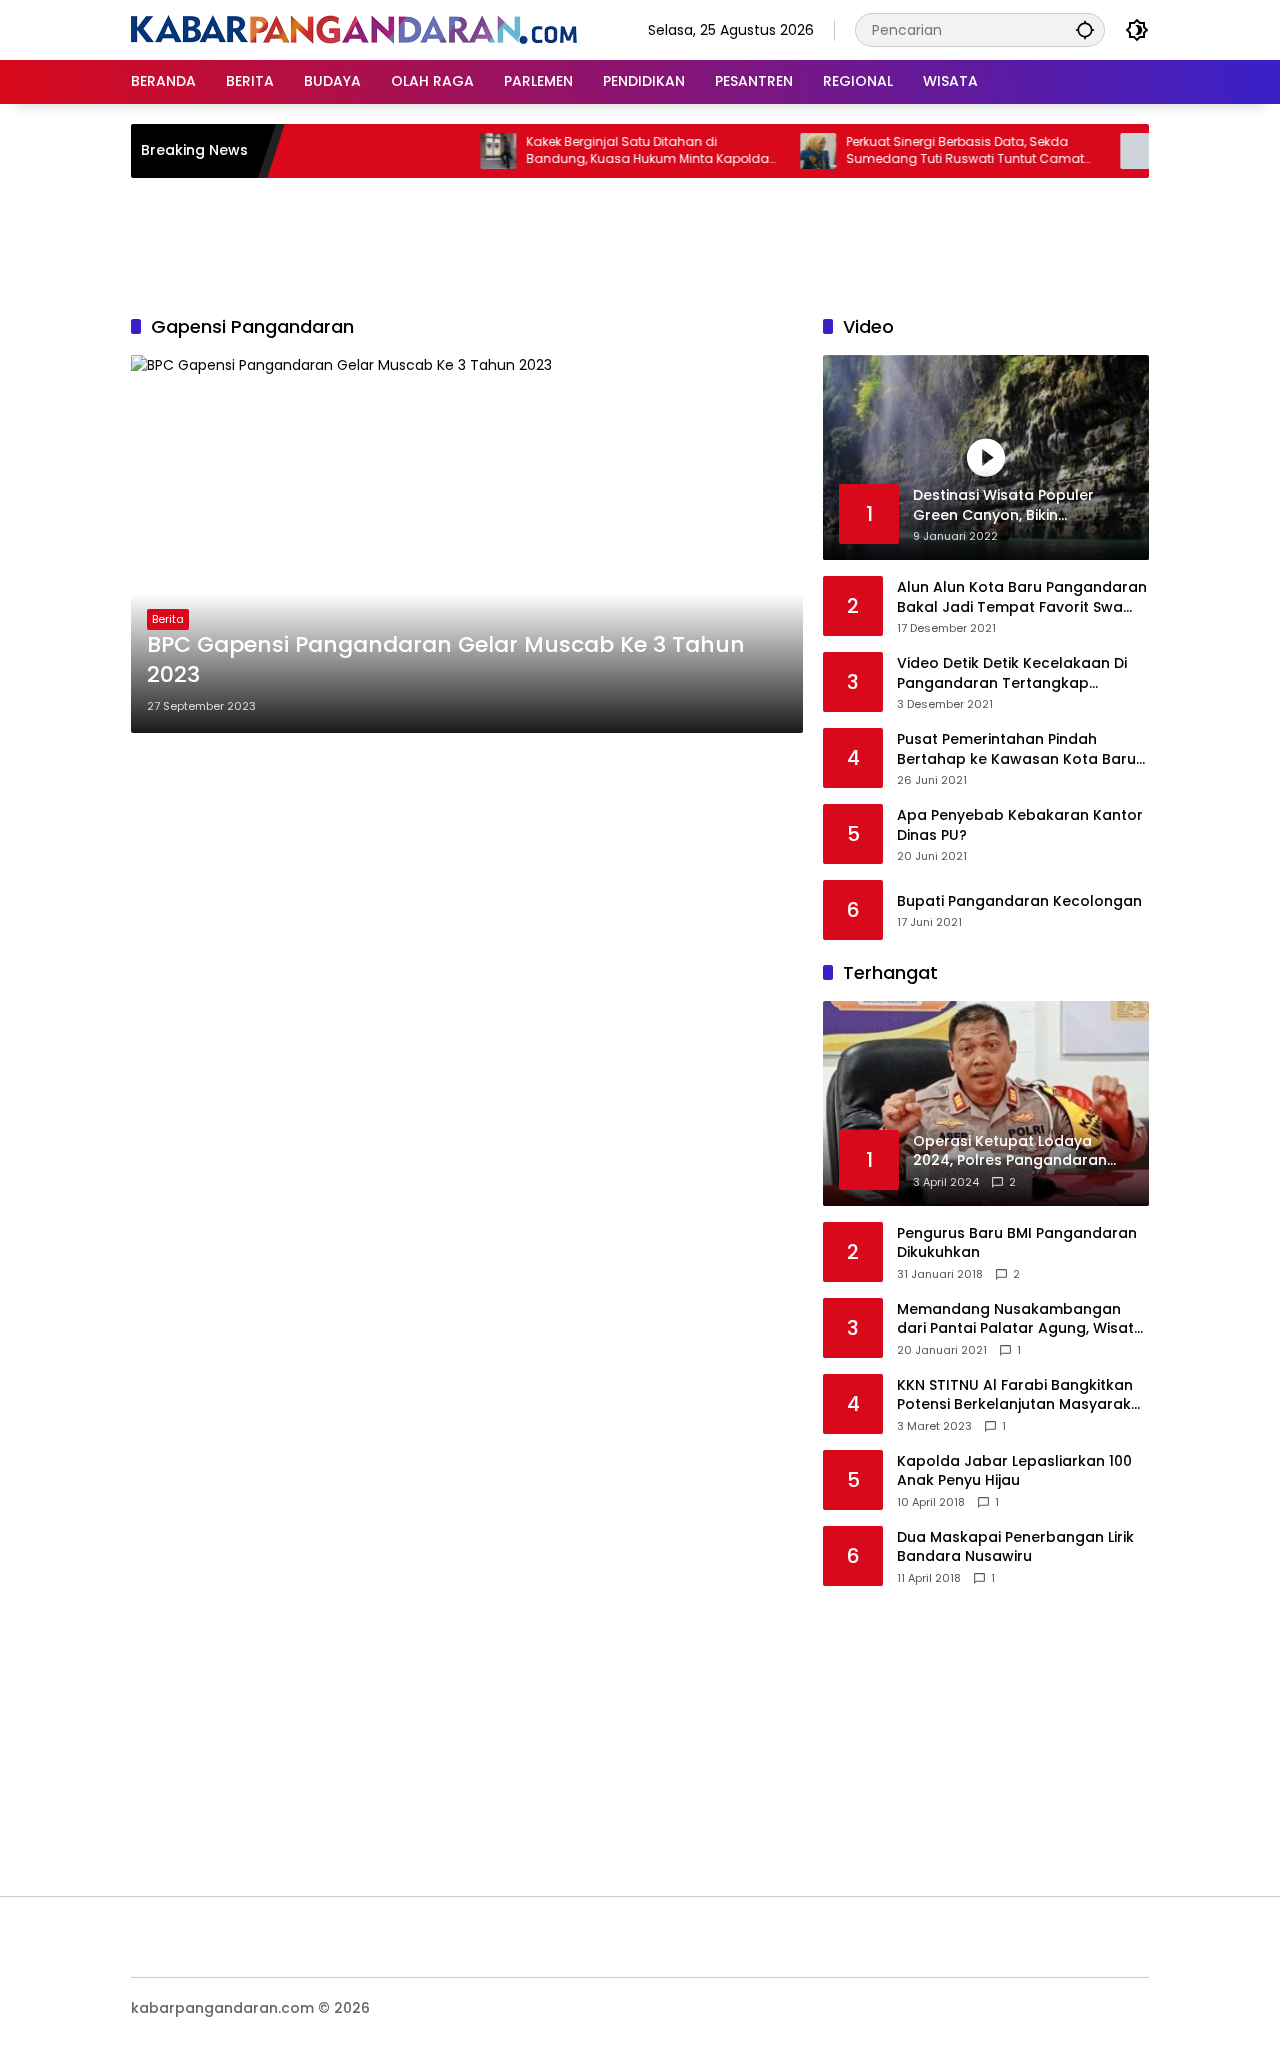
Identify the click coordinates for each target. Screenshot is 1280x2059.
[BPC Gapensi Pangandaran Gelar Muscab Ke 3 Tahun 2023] (467, 544)
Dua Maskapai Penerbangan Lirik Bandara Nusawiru (1015, 1547)
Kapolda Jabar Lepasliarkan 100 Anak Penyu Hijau (1014, 1471)
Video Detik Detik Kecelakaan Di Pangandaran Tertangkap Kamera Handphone (1012, 673)
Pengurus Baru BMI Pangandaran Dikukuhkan (1017, 1243)
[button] (1085, 29)
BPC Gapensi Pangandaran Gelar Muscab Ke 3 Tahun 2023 (446, 660)
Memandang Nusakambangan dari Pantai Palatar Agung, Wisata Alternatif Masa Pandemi (1020, 1319)
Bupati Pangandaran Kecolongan (1019, 901)
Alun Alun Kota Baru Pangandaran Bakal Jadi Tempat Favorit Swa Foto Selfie (1022, 597)
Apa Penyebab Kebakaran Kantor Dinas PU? (1020, 825)
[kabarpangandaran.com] (354, 29)
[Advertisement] (640, 243)
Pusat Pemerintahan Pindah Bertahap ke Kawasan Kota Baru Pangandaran (1016, 749)
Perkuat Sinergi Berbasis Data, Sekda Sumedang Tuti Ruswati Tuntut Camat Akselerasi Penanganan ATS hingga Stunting (934, 151)
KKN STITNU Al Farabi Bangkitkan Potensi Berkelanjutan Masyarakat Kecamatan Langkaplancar (1022, 1395)
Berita (168, 619)
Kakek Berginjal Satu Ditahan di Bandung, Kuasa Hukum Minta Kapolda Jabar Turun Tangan (616, 151)
